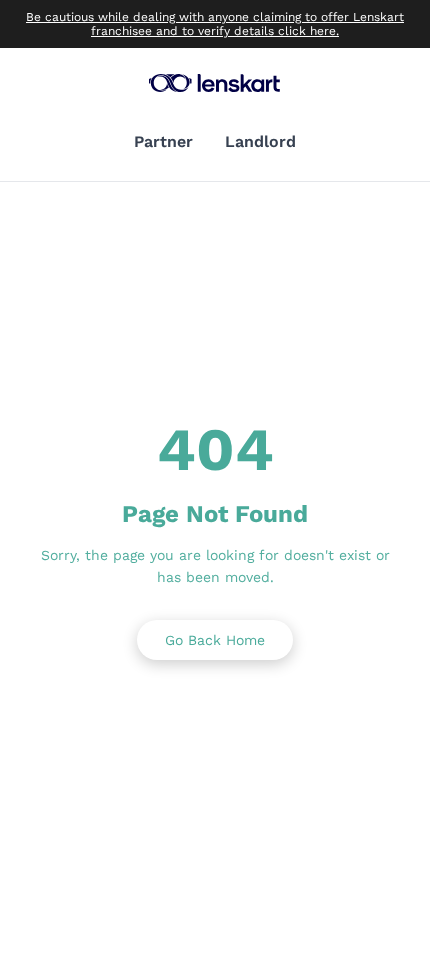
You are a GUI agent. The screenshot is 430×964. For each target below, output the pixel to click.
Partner (163, 141)
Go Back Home (215, 640)
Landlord (260, 141)
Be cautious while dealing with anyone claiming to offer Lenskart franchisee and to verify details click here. (215, 24)
